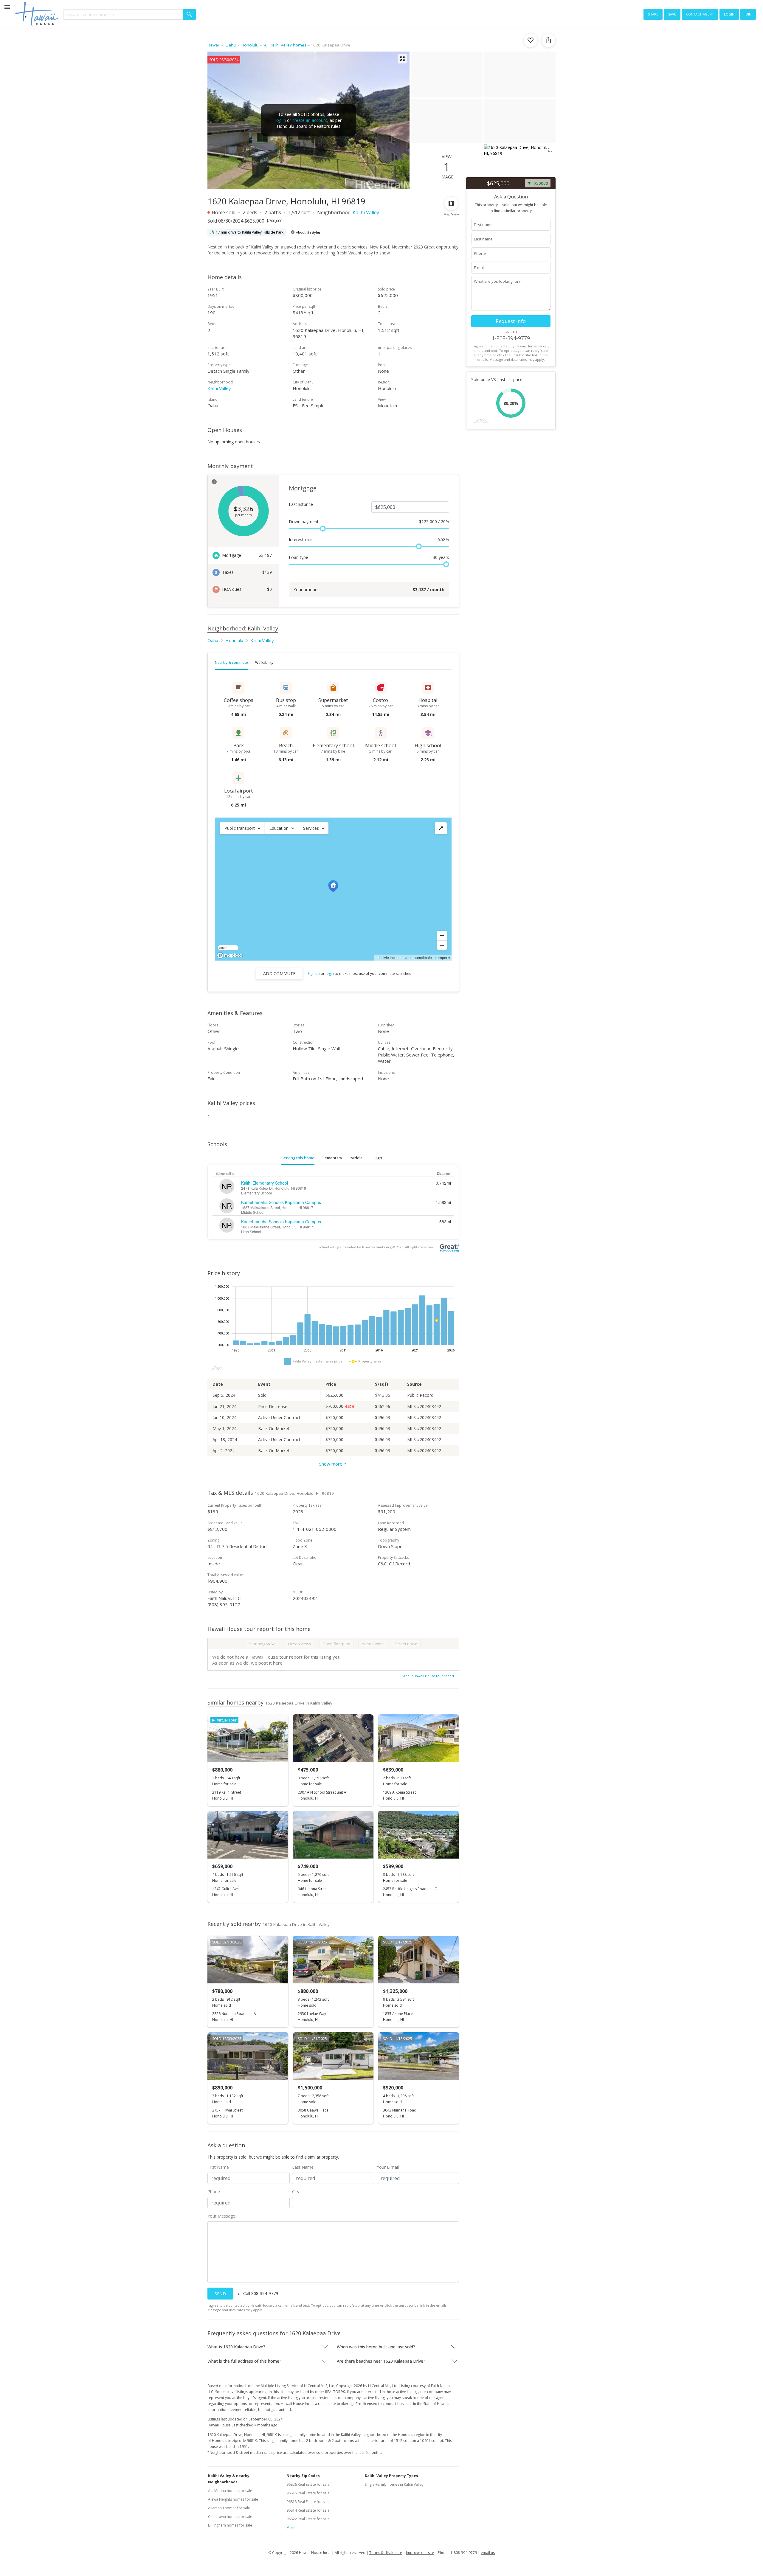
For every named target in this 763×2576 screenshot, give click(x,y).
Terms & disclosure (386, 2553)
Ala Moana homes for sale (230, 2491)
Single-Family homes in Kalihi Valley (394, 2484)
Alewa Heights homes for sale (233, 2499)
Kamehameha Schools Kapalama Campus (281, 1202)
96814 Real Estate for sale (308, 2510)
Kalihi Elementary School (265, 1183)
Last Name (303, 2167)
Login (729, 14)
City (296, 2192)
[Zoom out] (442, 945)
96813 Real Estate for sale (308, 2502)
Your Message (221, 2216)
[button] (242, 828)
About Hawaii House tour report (429, 1676)
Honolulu (234, 640)
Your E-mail (388, 2167)
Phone (214, 2192)
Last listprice (301, 504)
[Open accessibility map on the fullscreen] (441, 828)
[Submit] (189, 14)
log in (281, 120)
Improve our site (420, 2553)
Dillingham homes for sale (230, 2525)
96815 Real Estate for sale (308, 2493)
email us (488, 2553)
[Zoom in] (442, 936)
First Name (218, 2167)
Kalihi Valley (366, 212)
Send (220, 2294)
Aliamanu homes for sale (229, 2508)
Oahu (213, 640)
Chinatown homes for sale (230, 2517)
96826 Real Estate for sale (308, 2484)
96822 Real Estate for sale (308, 2519)
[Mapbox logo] (230, 955)
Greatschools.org (377, 1247)
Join (748, 14)
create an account (310, 120)
